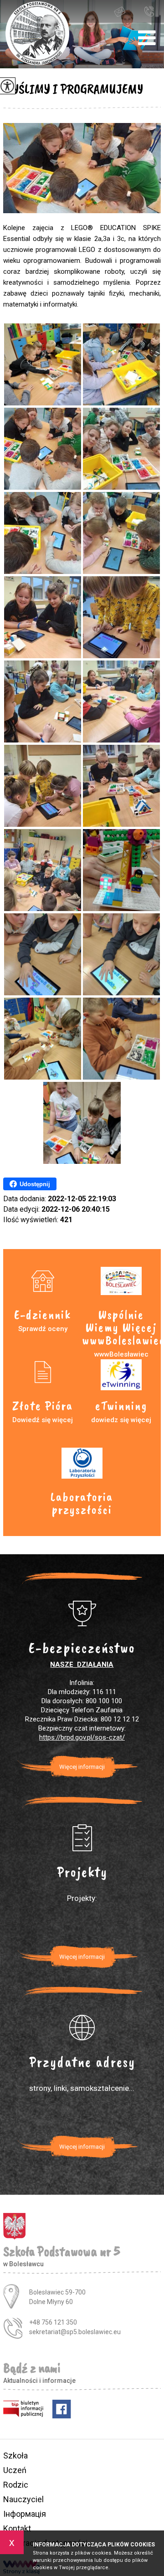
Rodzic (16, 2485)
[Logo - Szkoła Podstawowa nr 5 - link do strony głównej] (37, 34)
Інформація (25, 2514)
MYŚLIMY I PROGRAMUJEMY (73, 89)
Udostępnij (35, 1184)
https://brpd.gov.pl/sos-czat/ (82, 1737)
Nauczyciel (23, 2499)
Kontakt (17, 2528)
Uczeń (15, 2470)
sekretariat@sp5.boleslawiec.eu (128, 11)
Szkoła (15, 2456)
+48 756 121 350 (151, 11)
